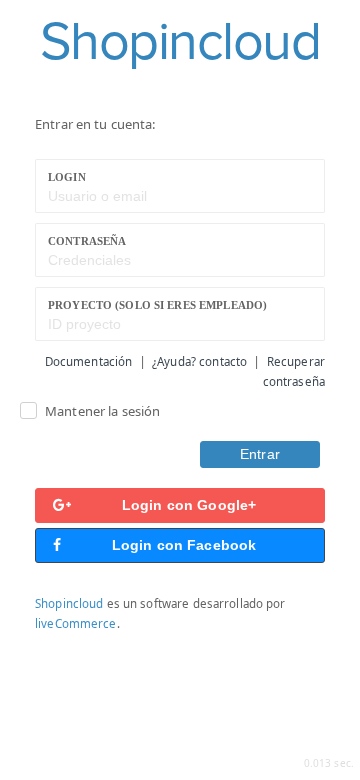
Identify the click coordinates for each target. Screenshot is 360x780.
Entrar (260, 454)
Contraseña (87, 241)
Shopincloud (69, 603)
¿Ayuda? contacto (199, 361)
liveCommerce (76, 623)
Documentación (89, 361)
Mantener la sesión (102, 411)
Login (67, 177)
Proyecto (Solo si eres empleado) (157, 305)
